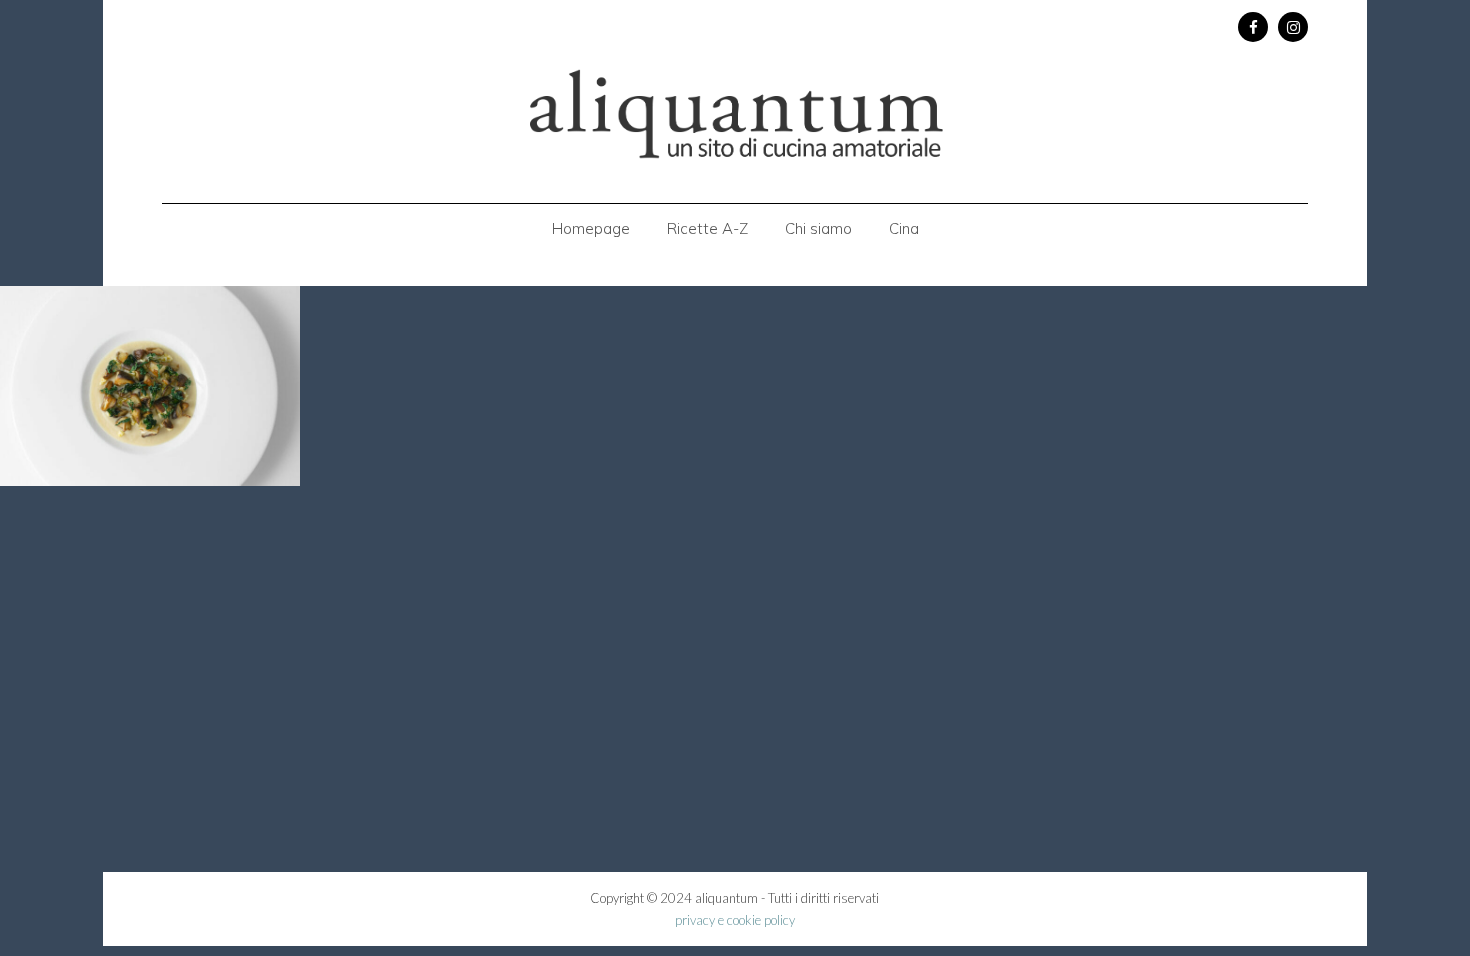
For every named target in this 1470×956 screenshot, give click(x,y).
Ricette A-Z (707, 228)
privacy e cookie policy (735, 920)
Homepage (591, 228)
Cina (904, 228)
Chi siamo (818, 228)
